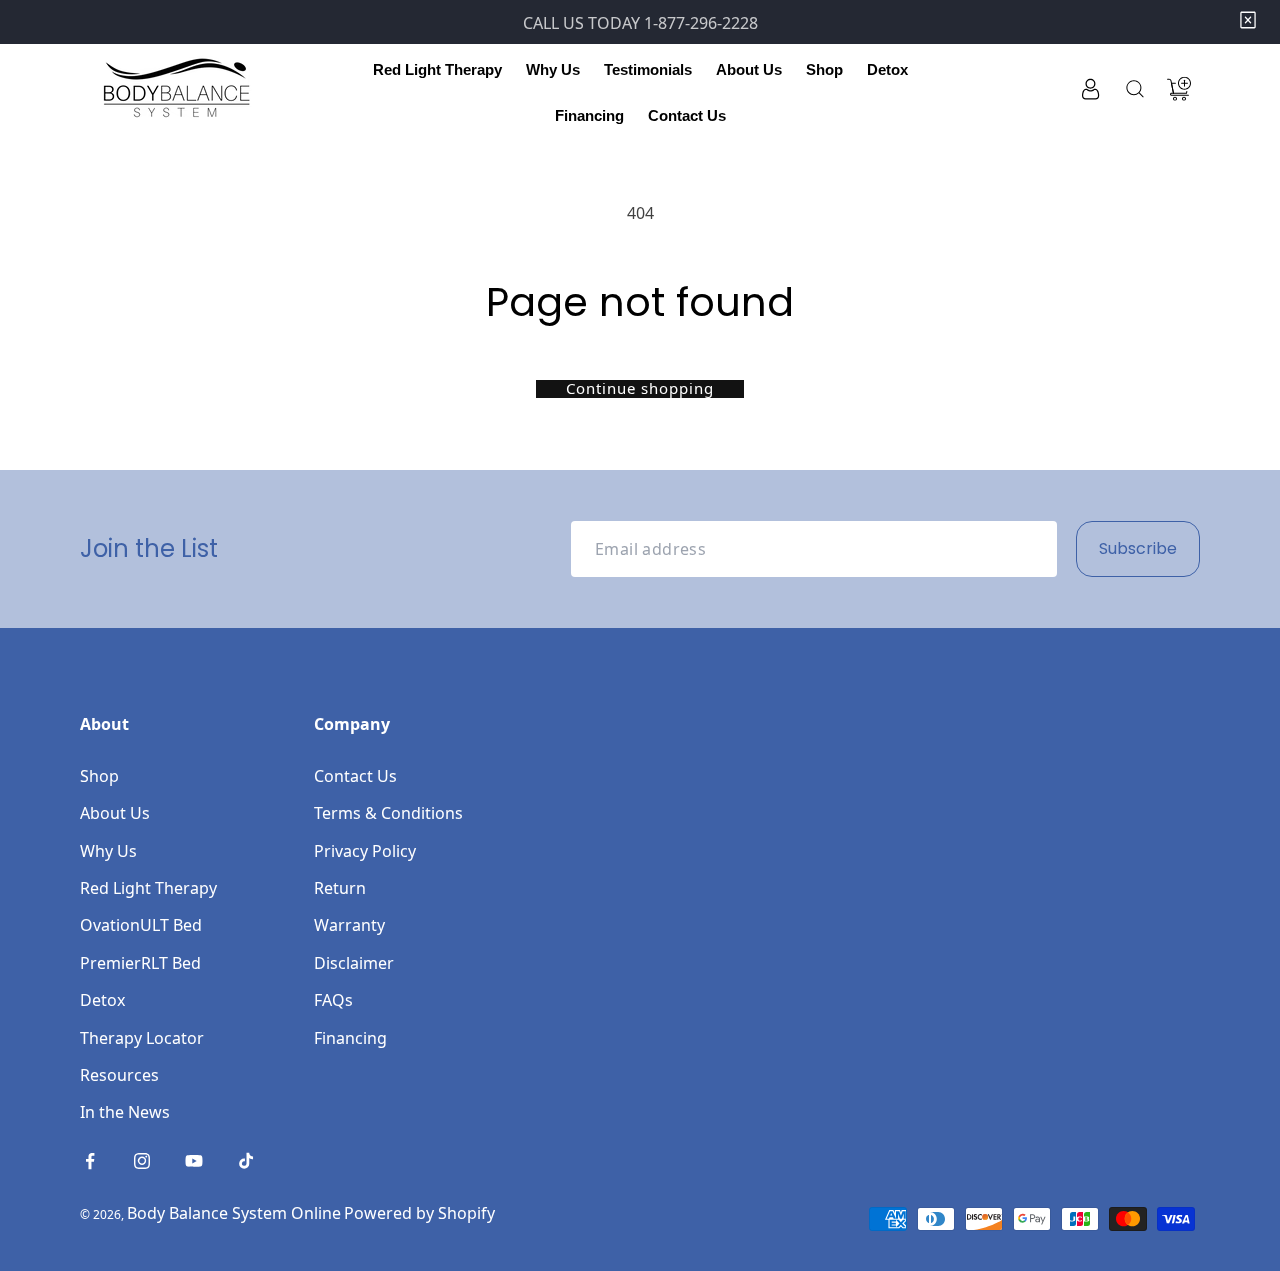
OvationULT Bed (141, 925)
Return (340, 888)
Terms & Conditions (388, 813)
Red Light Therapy (148, 888)
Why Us (108, 851)
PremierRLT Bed (140, 963)
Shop (99, 776)
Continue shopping (640, 389)
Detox (102, 1000)
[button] (437, 70)
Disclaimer (354, 963)
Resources (119, 1075)
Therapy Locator (142, 1038)
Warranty (349, 925)
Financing (350, 1038)
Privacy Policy (365, 851)
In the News (125, 1112)
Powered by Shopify (419, 1213)
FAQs (333, 1000)
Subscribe (1138, 548)
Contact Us (355, 776)
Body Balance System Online (234, 1213)
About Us (115, 813)
